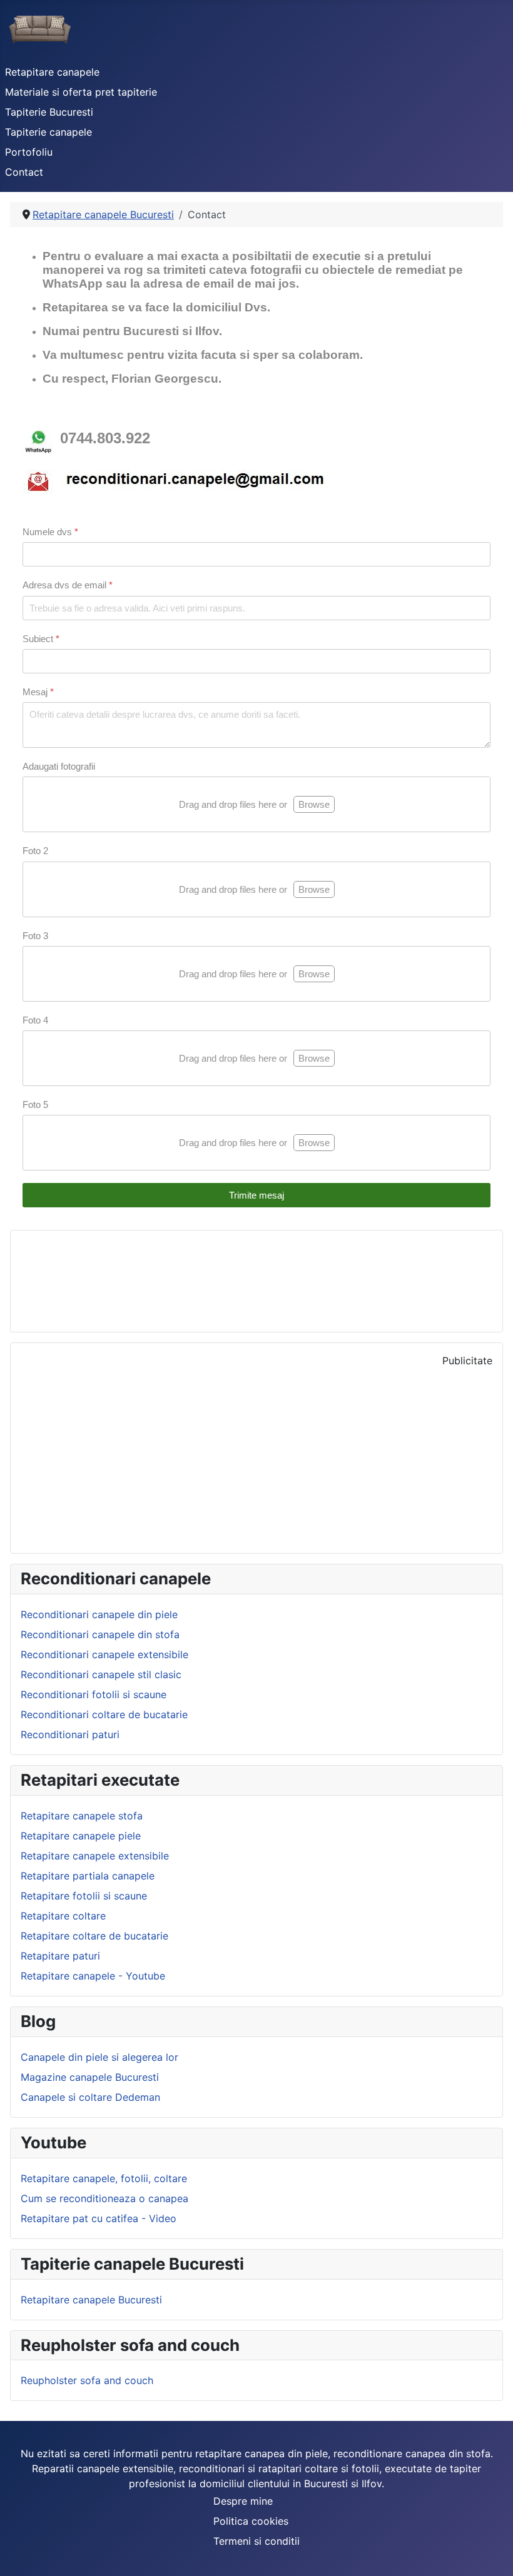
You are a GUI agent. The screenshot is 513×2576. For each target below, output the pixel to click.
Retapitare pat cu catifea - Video (99, 2218)
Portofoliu (29, 152)
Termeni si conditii (256, 2541)
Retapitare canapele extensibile (95, 1856)
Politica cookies (251, 2521)
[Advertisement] (256, 1456)
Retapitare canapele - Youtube (93, 1976)
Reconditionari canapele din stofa (100, 1634)
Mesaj (38, 692)
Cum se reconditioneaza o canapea (104, 2198)
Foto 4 (35, 1020)
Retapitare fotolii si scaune (84, 1896)
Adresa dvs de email (68, 585)
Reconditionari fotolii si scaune (94, 1694)
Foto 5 (35, 1104)
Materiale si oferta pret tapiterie (81, 92)
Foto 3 (35, 936)
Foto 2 (35, 851)
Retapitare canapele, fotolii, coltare (104, 2178)
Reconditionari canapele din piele (99, 1614)
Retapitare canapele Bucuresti (91, 2300)
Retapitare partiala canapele (88, 1876)
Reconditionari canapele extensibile (104, 1654)
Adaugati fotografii (59, 766)
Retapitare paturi (60, 1956)
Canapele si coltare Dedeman (90, 2097)
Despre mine (243, 2501)
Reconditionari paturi (70, 1734)
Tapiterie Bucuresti (49, 112)
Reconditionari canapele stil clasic (101, 1674)
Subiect (41, 639)
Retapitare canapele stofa (82, 1816)
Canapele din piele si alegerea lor (99, 2057)
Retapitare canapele (52, 72)
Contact (24, 172)
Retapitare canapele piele (81, 1836)
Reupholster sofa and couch (87, 2380)
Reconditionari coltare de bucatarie (104, 1714)
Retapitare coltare (63, 1916)
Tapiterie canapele (48, 132)
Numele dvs (50, 532)
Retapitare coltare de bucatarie (94, 1936)
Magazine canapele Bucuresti (90, 2077)
